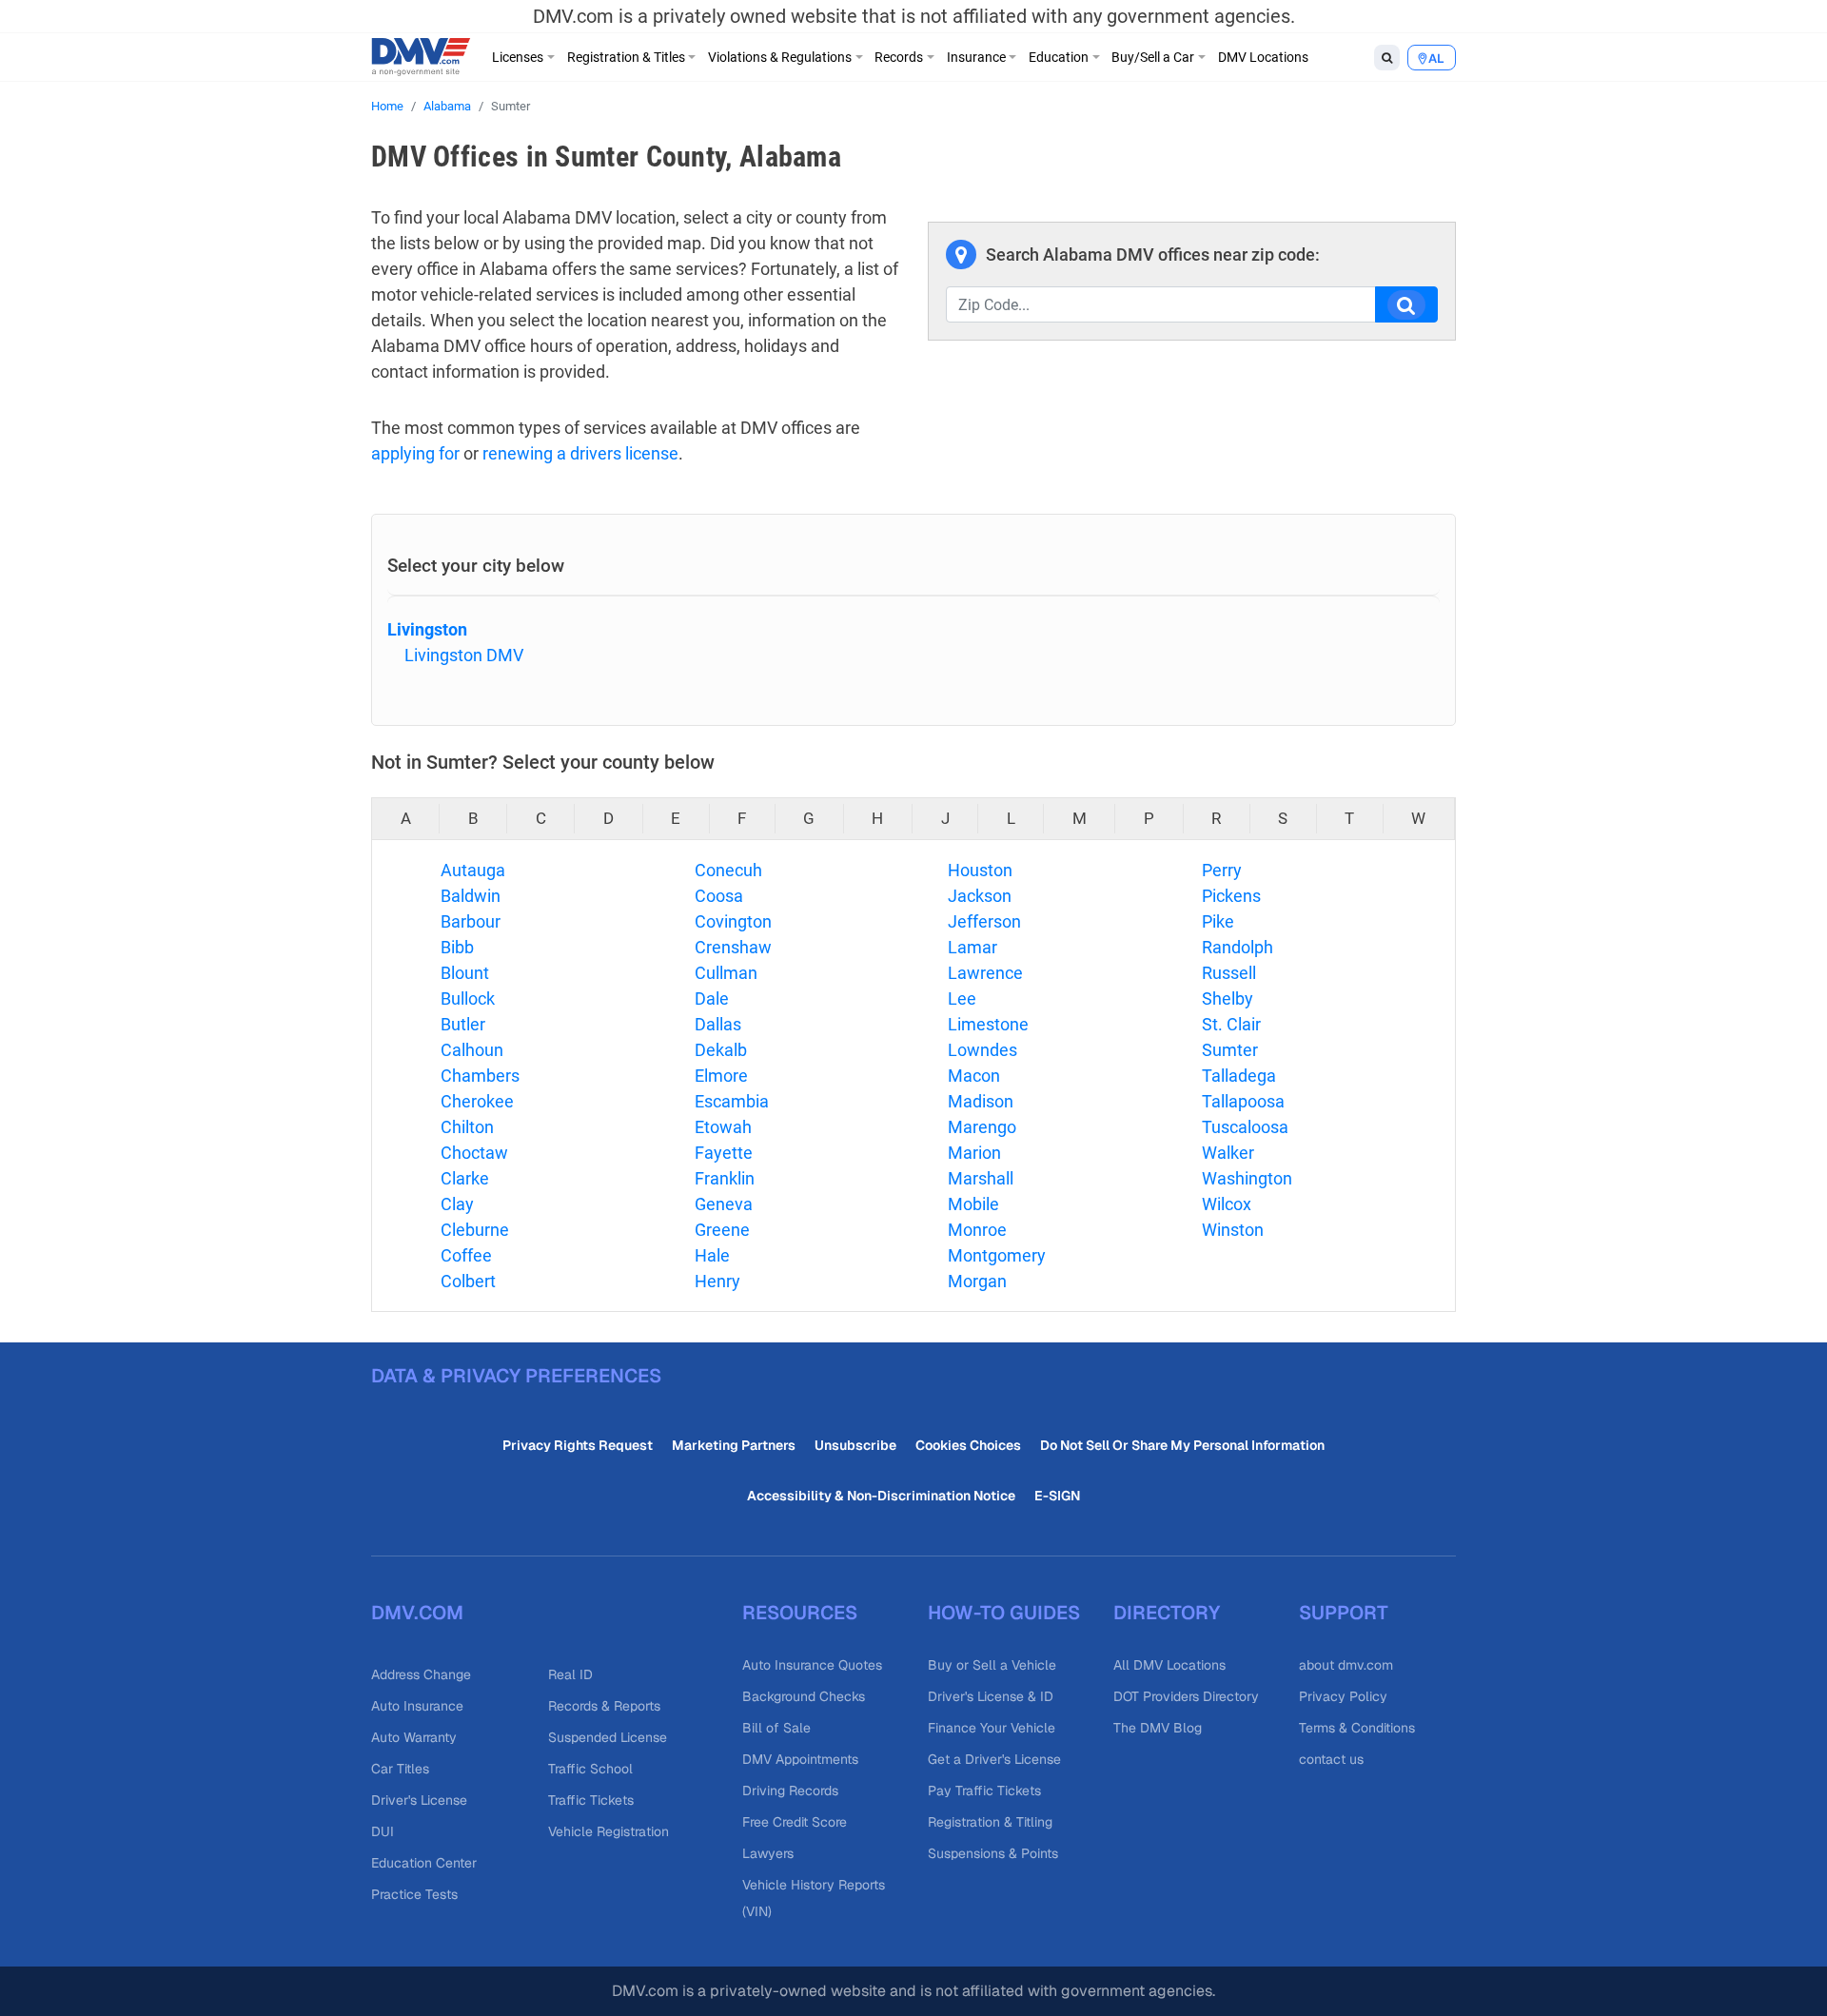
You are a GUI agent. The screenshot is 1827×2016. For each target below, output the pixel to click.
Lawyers (768, 1853)
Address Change (421, 1674)
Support (1344, 1613)
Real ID (570, 1674)
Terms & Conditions (1357, 1728)
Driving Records (790, 1791)
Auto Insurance (417, 1706)
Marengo (982, 1127)
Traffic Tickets (591, 1800)
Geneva (724, 1204)
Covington (733, 921)
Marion (974, 1153)
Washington (1247, 1178)
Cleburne (475, 1230)
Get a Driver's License (994, 1759)
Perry (1222, 870)
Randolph (1238, 947)
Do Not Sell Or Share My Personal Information (1182, 1445)
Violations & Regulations (780, 57)
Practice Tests (414, 1894)
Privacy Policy (1343, 1696)
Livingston (427, 629)
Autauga (473, 870)
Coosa (719, 896)
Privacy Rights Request (578, 1445)
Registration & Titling (990, 1822)
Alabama (447, 106)
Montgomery (997, 1255)
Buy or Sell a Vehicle (992, 1665)
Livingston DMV (464, 655)
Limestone (988, 1024)
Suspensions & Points (993, 1853)
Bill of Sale (776, 1728)
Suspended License (608, 1737)
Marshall (981, 1178)
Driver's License (419, 1800)
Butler (463, 1024)
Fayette (724, 1153)
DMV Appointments (800, 1759)
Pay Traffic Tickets (984, 1791)
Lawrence (985, 973)
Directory (1167, 1613)
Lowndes (982, 1050)
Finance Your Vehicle (992, 1728)
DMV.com (417, 1613)
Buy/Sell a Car (1153, 57)
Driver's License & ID (991, 1696)
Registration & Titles (626, 57)
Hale (712, 1255)
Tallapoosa (1243, 1101)
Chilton (467, 1127)
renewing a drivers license (580, 453)
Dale (712, 998)
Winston (1233, 1230)
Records (899, 57)
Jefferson (984, 921)
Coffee (466, 1255)
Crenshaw (733, 947)
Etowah (723, 1127)
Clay (457, 1204)
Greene (722, 1230)
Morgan (977, 1281)
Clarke (465, 1178)
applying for (415, 453)
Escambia (732, 1101)
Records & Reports (604, 1706)
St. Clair (1231, 1024)
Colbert (468, 1281)
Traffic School (590, 1769)
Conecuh (728, 870)
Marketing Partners (734, 1445)
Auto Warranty (414, 1737)
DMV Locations (1263, 57)
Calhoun (472, 1050)
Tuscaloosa (1245, 1127)
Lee (962, 998)
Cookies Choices (968, 1445)
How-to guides (1004, 1613)
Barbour (471, 921)
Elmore (721, 1076)
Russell (1229, 973)
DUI (383, 1831)
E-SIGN (1057, 1496)
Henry (717, 1281)
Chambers (480, 1076)
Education (1059, 57)
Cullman (726, 973)
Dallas (718, 1024)
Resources (800, 1613)
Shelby (1228, 998)
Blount (465, 973)
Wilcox (1227, 1204)
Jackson (980, 896)
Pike (1218, 921)
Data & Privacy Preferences (516, 1376)
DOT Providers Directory (1186, 1696)
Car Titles (400, 1769)
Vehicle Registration (609, 1831)
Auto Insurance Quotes (812, 1665)
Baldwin (471, 896)
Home (387, 106)
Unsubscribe (855, 1445)
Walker (1228, 1153)
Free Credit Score (795, 1822)
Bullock (468, 998)
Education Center (424, 1863)
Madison (981, 1101)
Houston (980, 870)
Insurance (976, 57)
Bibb (457, 947)
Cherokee (477, 1101)
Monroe (977, 1230)
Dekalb (721, 1050)
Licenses (518, 57)
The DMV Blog (1158, 1728)
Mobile (973, 1204)
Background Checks (804, 1696)
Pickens (1231, 896)
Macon (974, 1076)
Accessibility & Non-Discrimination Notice (881, 1496)
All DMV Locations (1169, 1665)
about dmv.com (1346, 1665)
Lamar (972, 947)
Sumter (1230, 1050)
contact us (1331, 1759)
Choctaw (474, 1153)
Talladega (1239, 1076)
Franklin (725, 1178)
